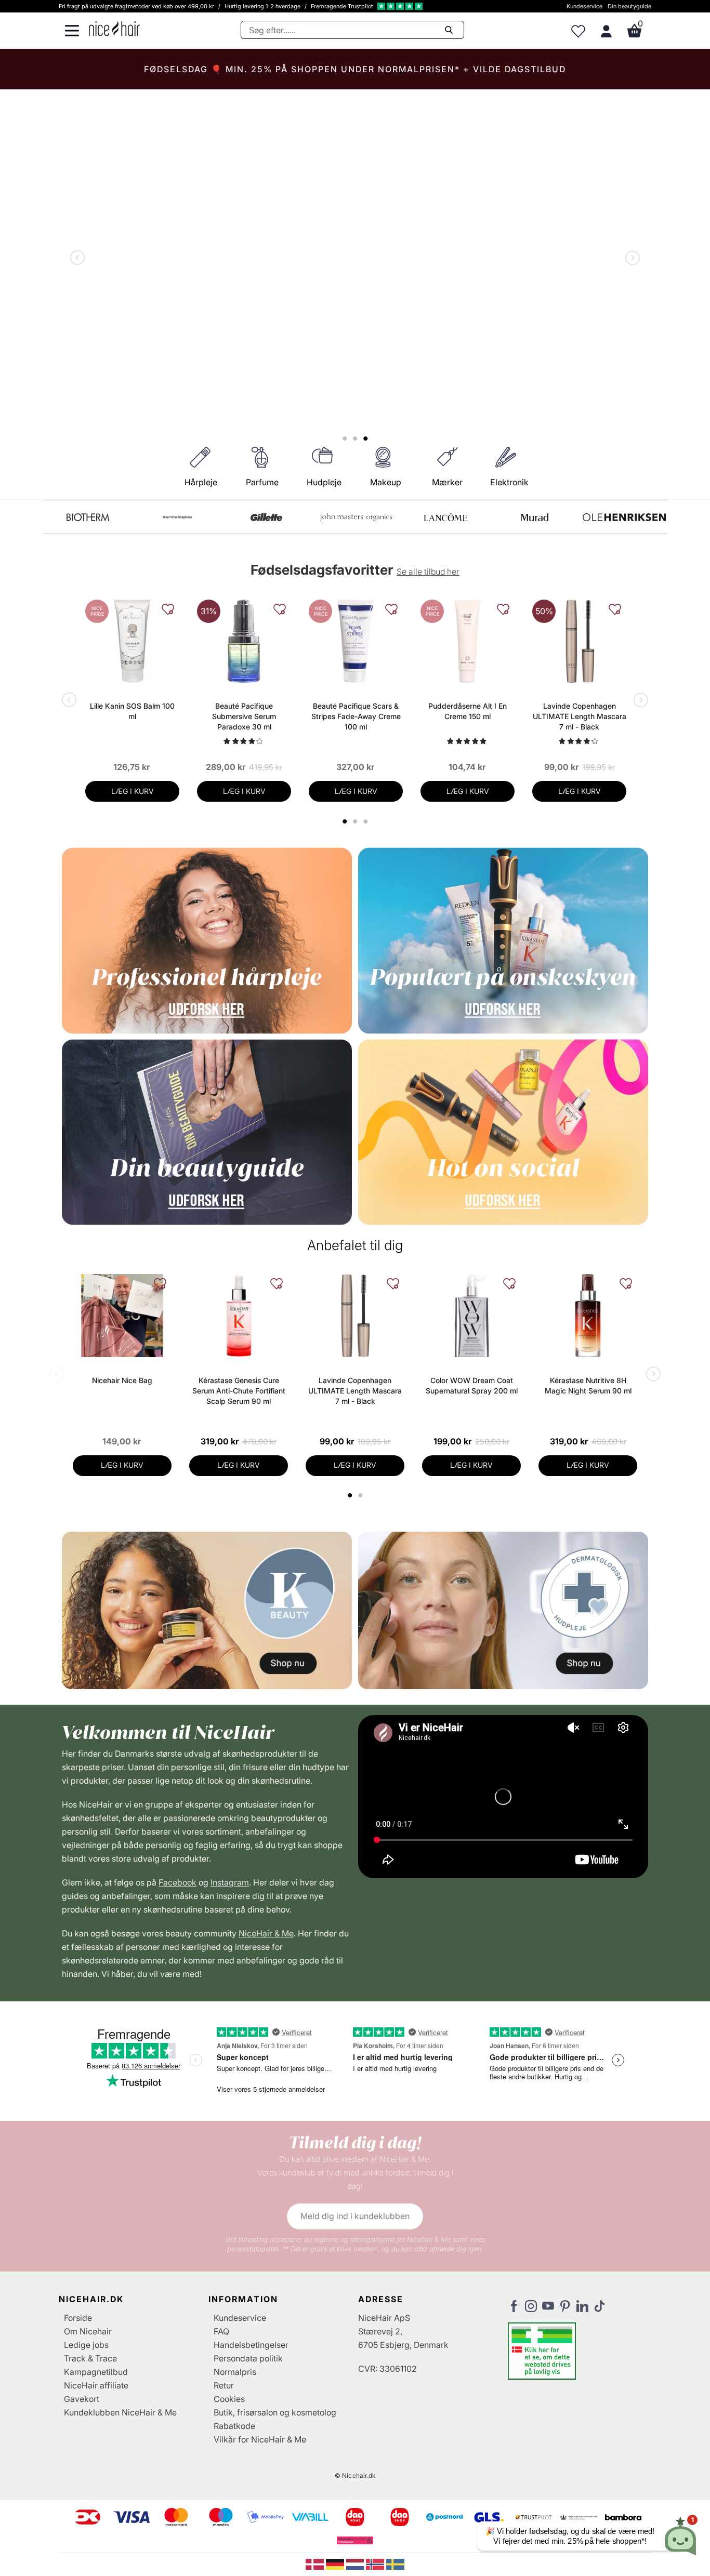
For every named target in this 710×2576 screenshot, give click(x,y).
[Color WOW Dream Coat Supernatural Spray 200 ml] (471, 1316)
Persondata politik (248, 2358)
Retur (224, 2385)
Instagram (230, 1882)
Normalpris (235, 2372)
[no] (376, 2564)
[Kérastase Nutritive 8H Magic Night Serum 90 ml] (588, 1316)
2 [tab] (361, 1495)
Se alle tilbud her (428, 572)
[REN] (267, 517)
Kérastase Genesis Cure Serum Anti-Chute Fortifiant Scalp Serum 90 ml (239, 1391)
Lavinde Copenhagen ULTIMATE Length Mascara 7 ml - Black (580, 716)
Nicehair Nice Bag (122, 1380)
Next (630, 259)
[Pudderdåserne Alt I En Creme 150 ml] (468, 641)
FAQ (221, 2331)
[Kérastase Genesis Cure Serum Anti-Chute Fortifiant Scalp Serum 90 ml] (239, 1316)
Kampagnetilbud (96, 2372)
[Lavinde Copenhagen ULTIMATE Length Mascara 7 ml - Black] (579, 641)
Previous (80, 259)
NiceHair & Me (266, 1933)
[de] (336, 2564)
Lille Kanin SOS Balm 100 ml (132, 711)
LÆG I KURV (133, 791)
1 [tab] (350, 1495)
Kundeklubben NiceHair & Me (120, 2412)
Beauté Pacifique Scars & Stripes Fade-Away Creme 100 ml (356, 716)
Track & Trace (90, 2358)
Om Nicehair (88, 2331)
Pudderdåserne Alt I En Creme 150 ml (468, 711)
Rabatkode (234, 2426)
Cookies (229, 2399)
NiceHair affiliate (96, 2385)
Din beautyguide (629, 6)
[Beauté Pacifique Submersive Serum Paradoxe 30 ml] (244, 641)
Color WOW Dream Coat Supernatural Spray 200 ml (472, 1385)
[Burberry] (624, 517)
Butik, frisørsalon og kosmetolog (275, 2412)
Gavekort (82, 2399)
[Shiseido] (445, 517)
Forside (78, 2318)
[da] (316, 2564)
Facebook (177, 1882)
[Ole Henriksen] (177, 517)
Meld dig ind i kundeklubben (355, 2216)
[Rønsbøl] (356, 517)
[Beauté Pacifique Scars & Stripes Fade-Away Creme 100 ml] (356, 641)
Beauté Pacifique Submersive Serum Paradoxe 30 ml (244, 716)
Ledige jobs (86, 2345)
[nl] (356, 2564)
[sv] (395, 2564)
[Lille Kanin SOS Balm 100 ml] (132, 641)
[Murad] (88, 517)
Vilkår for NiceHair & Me (260, 2439)
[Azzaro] (535, 517)
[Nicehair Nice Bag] (122, 1316)
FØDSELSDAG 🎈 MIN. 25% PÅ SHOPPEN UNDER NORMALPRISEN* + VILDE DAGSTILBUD (355, 69)
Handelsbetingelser (251, 2345)
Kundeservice (584, 6)
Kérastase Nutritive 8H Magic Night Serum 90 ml (588, 1385)
